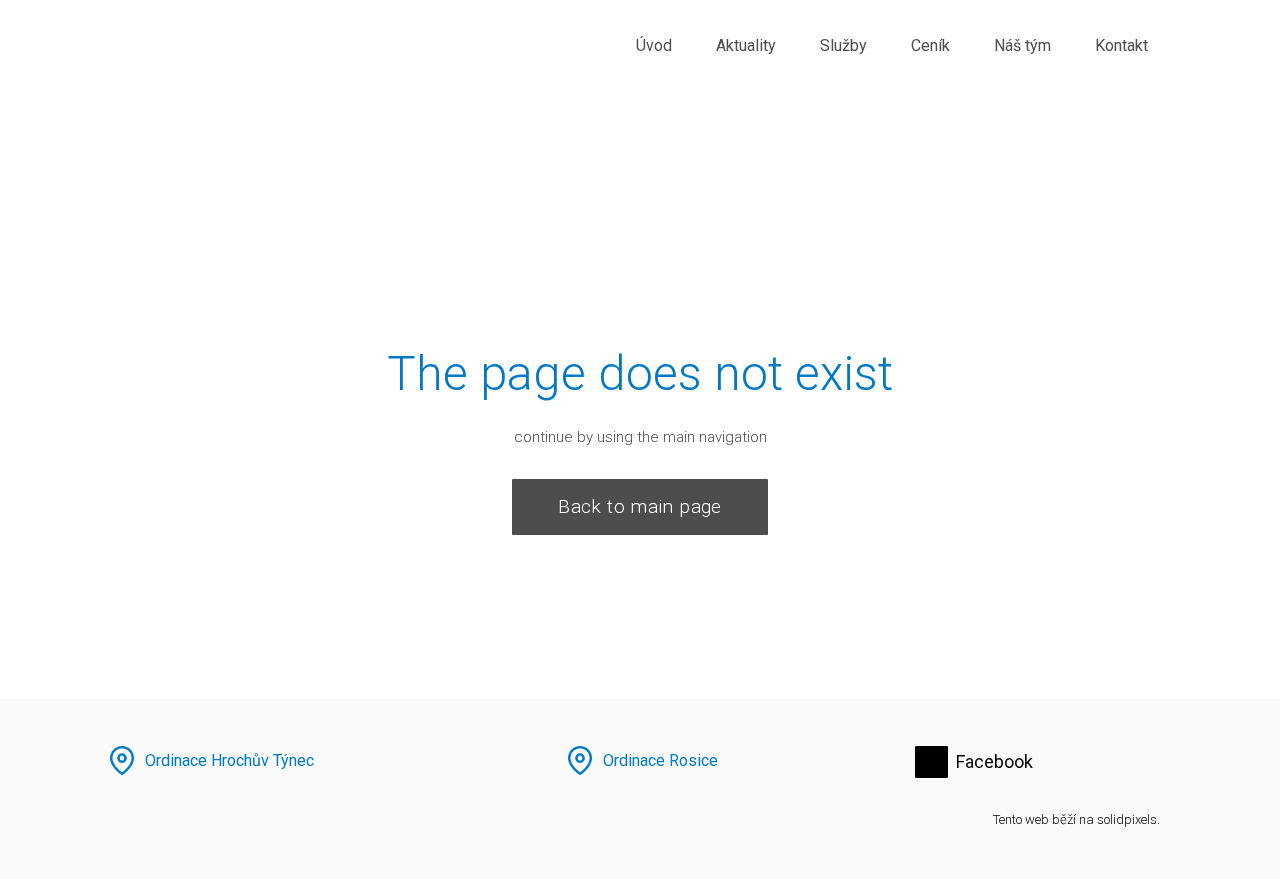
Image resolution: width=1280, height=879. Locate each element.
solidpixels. (1128, 819)
